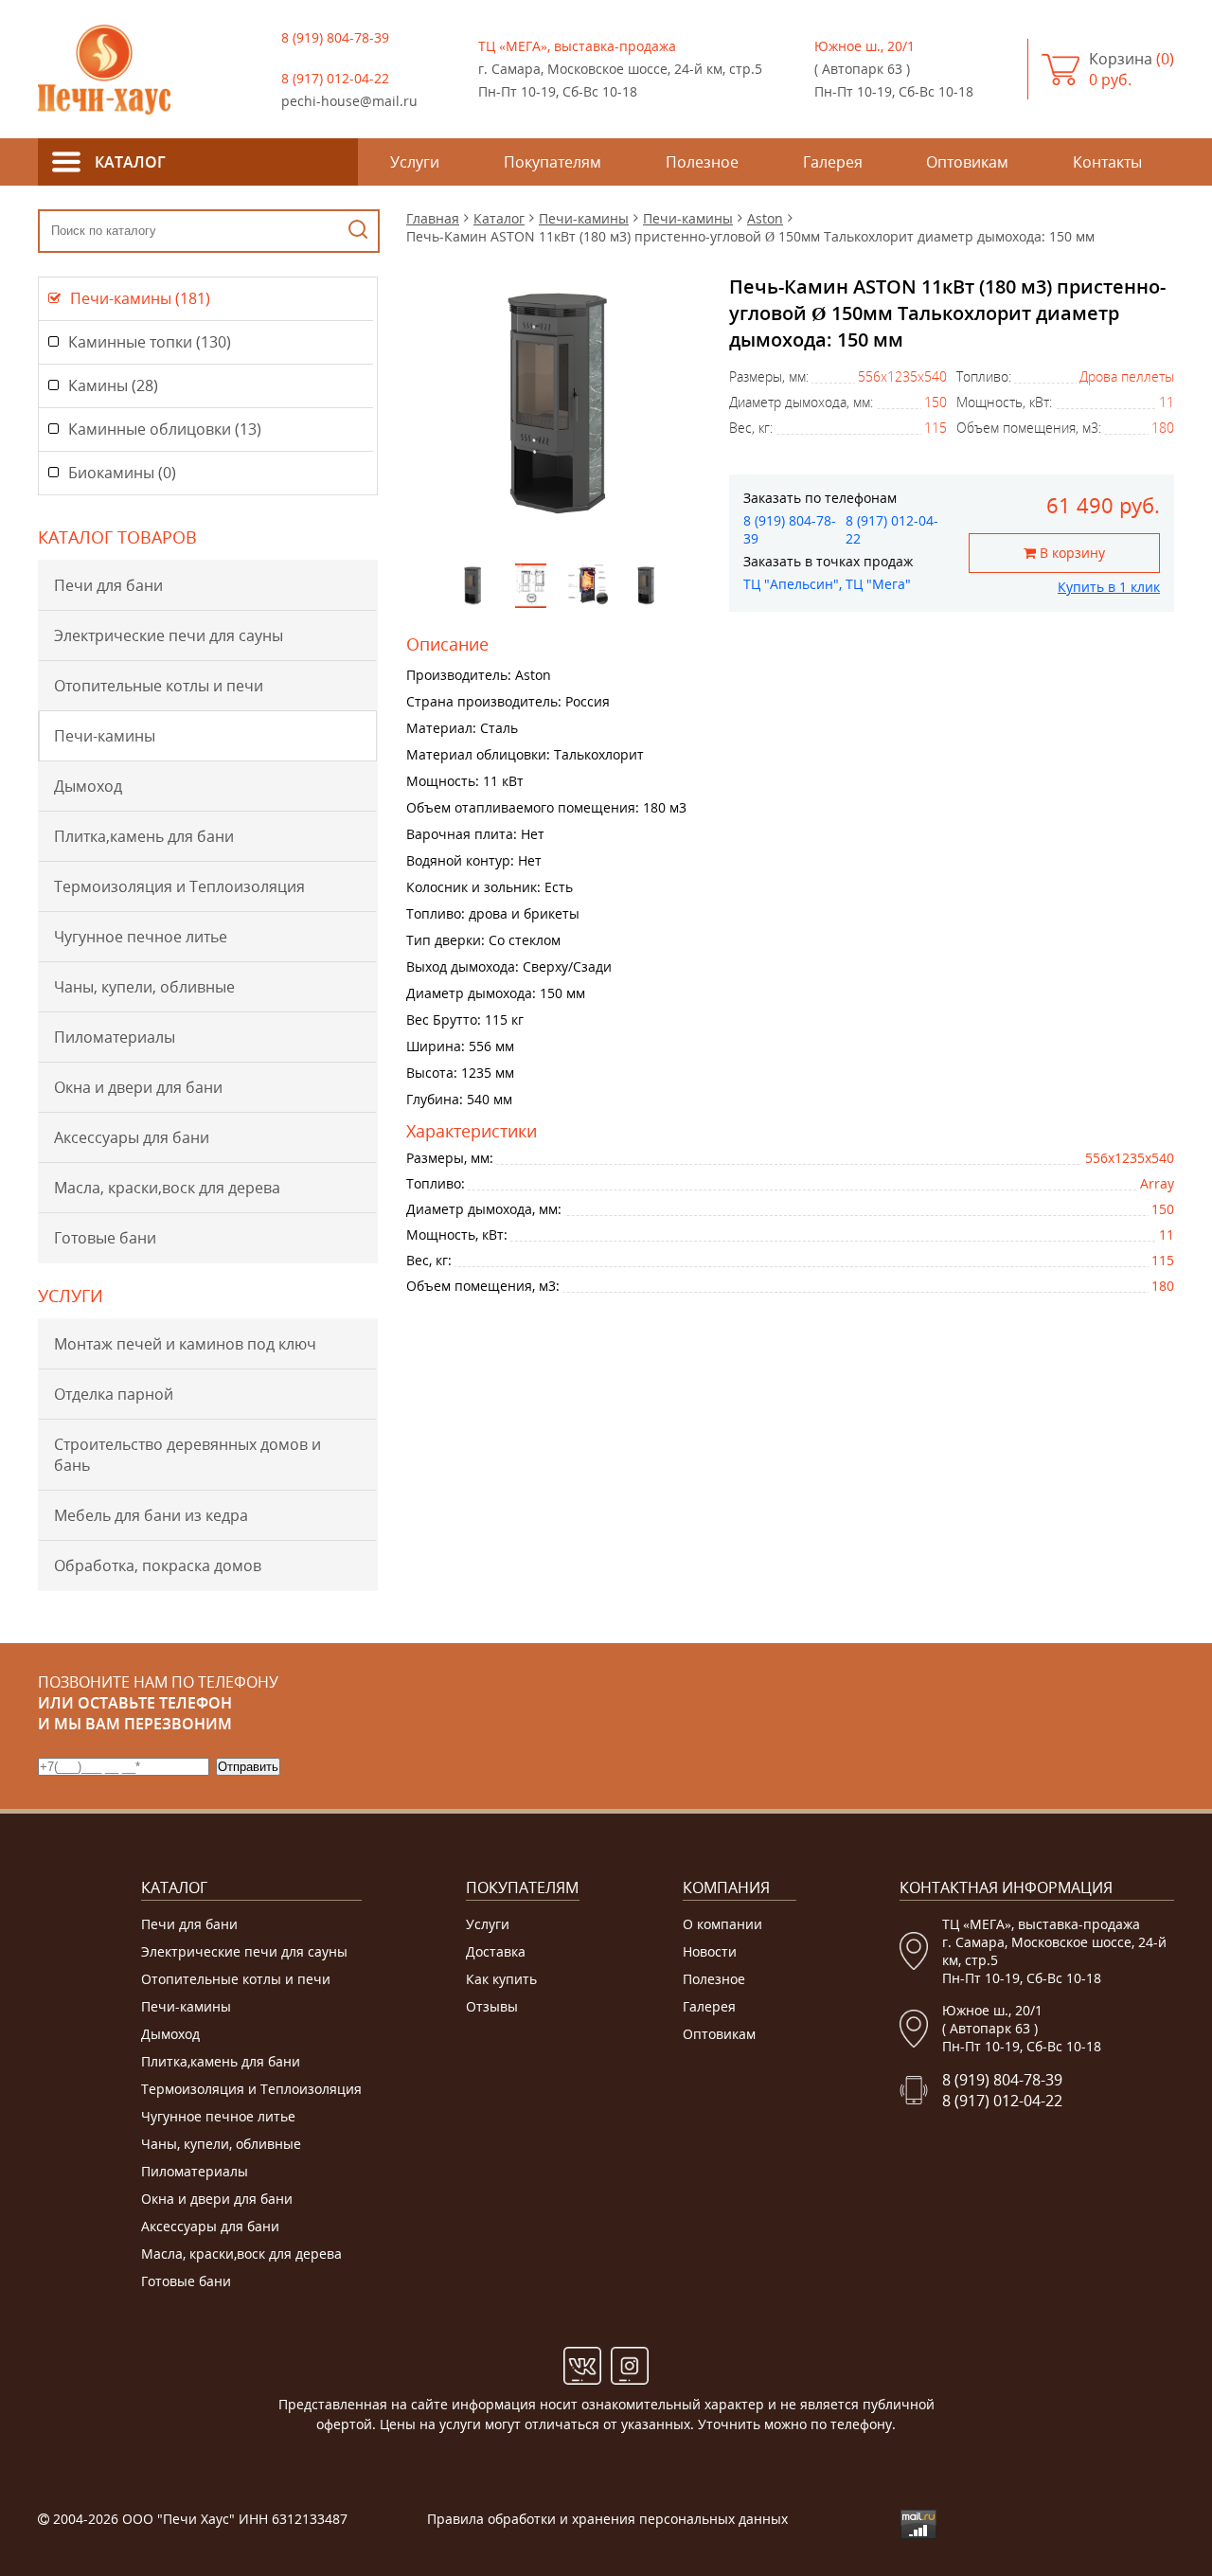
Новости (710, 1951)
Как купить (501, 1979)
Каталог (499, 218)
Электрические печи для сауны (169, 635)
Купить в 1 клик (1109, 587)
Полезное (714, 1979)
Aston (765, 218)
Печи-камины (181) (140, 298)
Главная (433, 218)
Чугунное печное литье (141, 937)
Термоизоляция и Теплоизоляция (179, 886)
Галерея (709, 2006)
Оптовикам (719, 2034)
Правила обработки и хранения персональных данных (607, 2519)
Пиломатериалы (115, 1037)
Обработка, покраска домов (158, 1565)
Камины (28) (113, 385)
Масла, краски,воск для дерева (167, 1188)
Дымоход (88, 786)
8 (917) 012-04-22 (335, 78)
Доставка (496, 1951)
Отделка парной (114, 1394)
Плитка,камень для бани (144, 836)
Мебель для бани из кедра (151, 1515)
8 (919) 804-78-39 (335, 37)
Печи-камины (105, 736)
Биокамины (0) (122, 473)
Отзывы (492, 2006)
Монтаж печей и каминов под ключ (185, 1344)
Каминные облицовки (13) (165, 429)
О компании (722, 1924)
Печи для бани (108, 585)
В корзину (1070, 553)
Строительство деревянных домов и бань (187, 1455)
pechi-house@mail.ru (349, 101)
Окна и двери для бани (138, 1087)
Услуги (488, 1924)
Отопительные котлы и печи (159, 686)
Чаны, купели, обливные (144, 987)
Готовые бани (105, 1238)
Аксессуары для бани (132, 1137)
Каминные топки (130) (150, 342)
